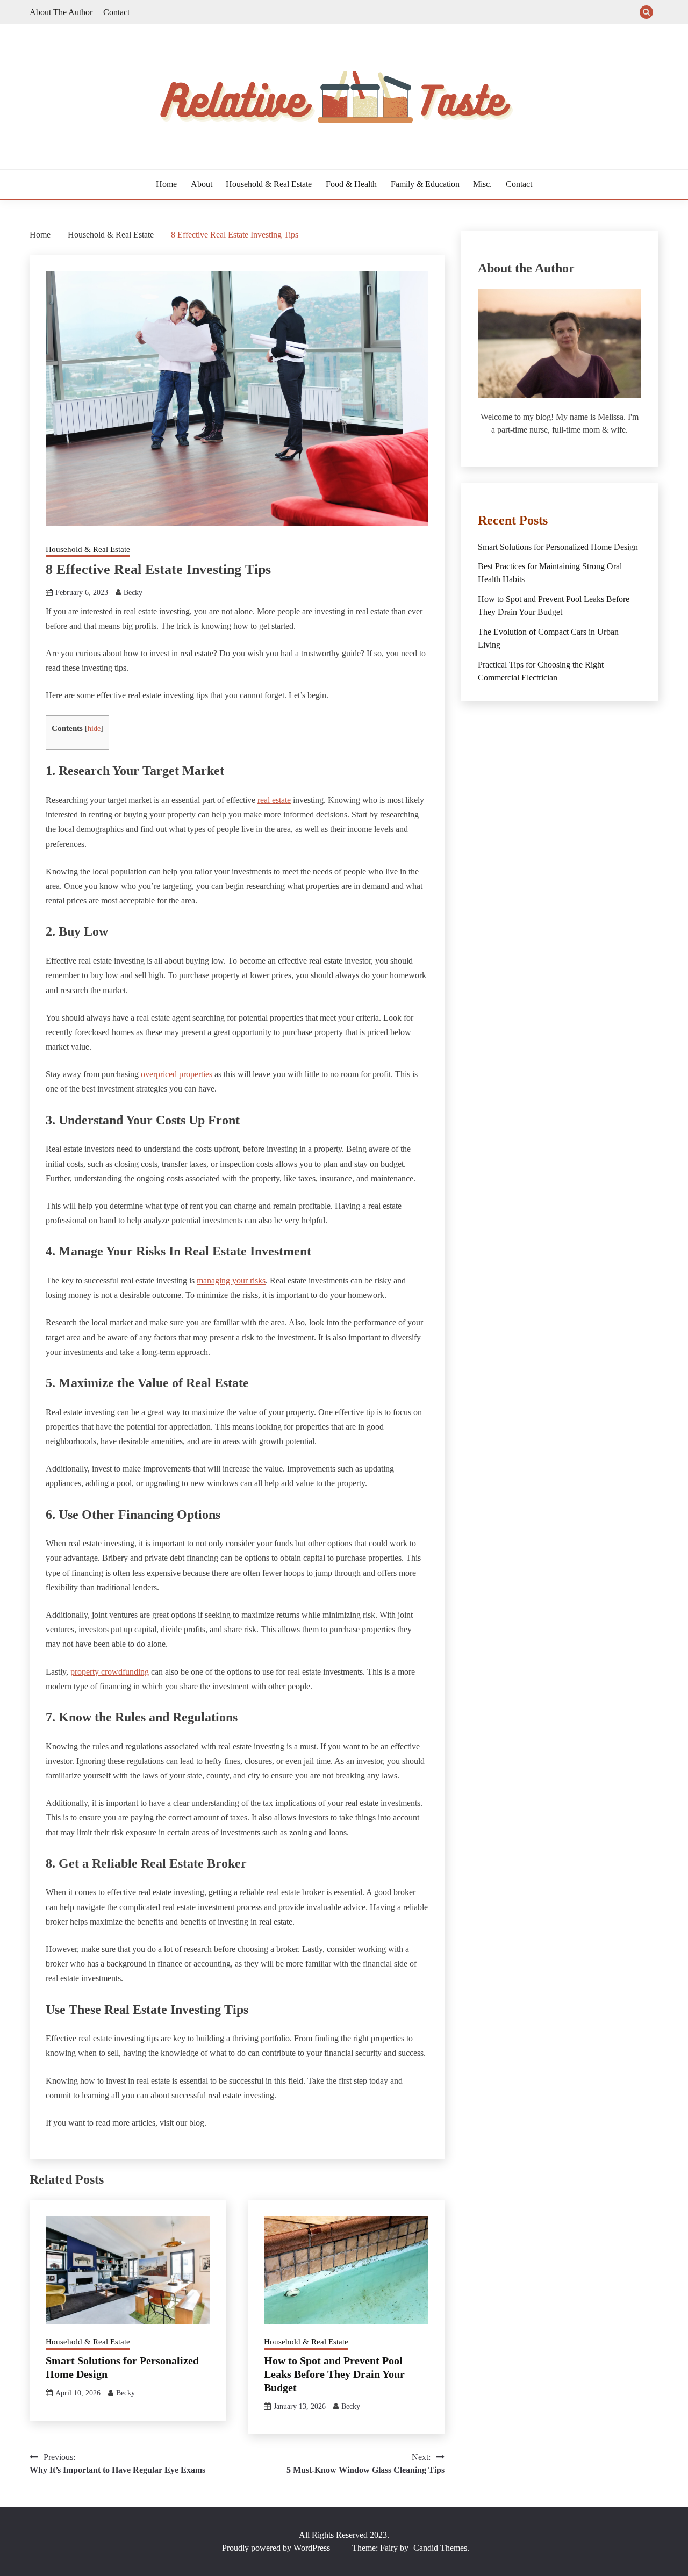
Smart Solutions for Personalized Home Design (558, 547)
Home (166, 184)
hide (94, 729)
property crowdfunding (110, 1672)
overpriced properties (177, 1074)
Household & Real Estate (269, 184)
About (202, 184)
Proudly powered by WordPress (277, 2548)
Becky (133, 593)
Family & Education (425, 184)
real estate (274, 800)
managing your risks (231, 1280)
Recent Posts (513, 520)
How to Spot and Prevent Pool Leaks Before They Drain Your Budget (334, 2374)
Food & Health (351, 184)
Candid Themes (440, 2548)
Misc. (482, 184)
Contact (116, 12)
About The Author (61, 12)
